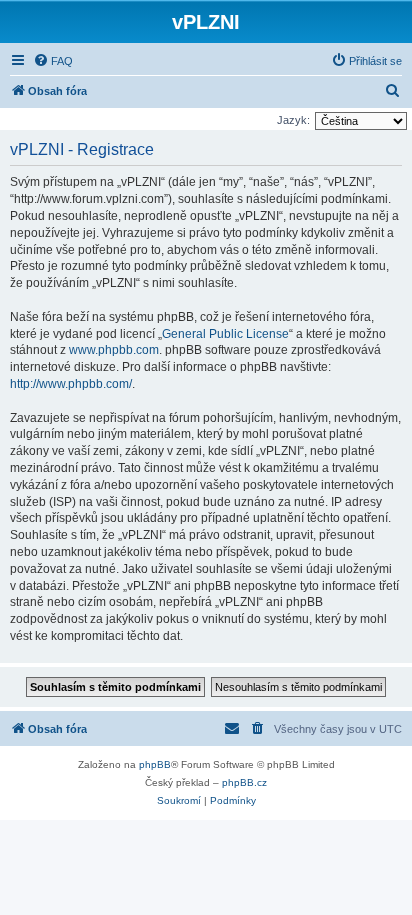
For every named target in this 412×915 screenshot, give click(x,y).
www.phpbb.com (114, 350)
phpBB (155, 764)
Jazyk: (293, 120)
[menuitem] (53, 61)
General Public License (225, 334)
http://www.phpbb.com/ (71, 384)
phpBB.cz (244, 782)
